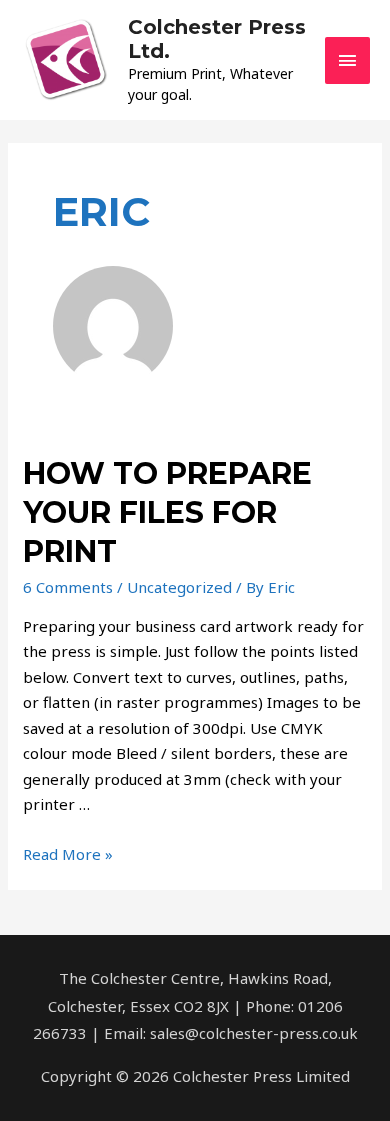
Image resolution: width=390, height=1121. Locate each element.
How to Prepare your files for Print (167, 512)
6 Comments (68, 587)
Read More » (68, 854)
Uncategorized (179, 587)
